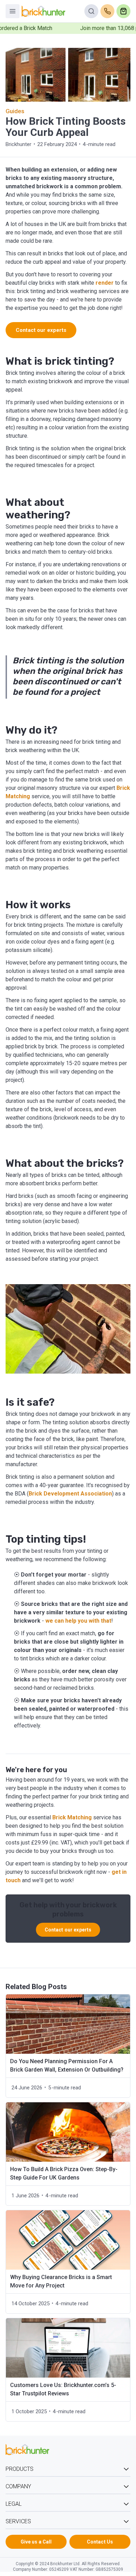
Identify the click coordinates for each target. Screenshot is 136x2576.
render (105, 283)
